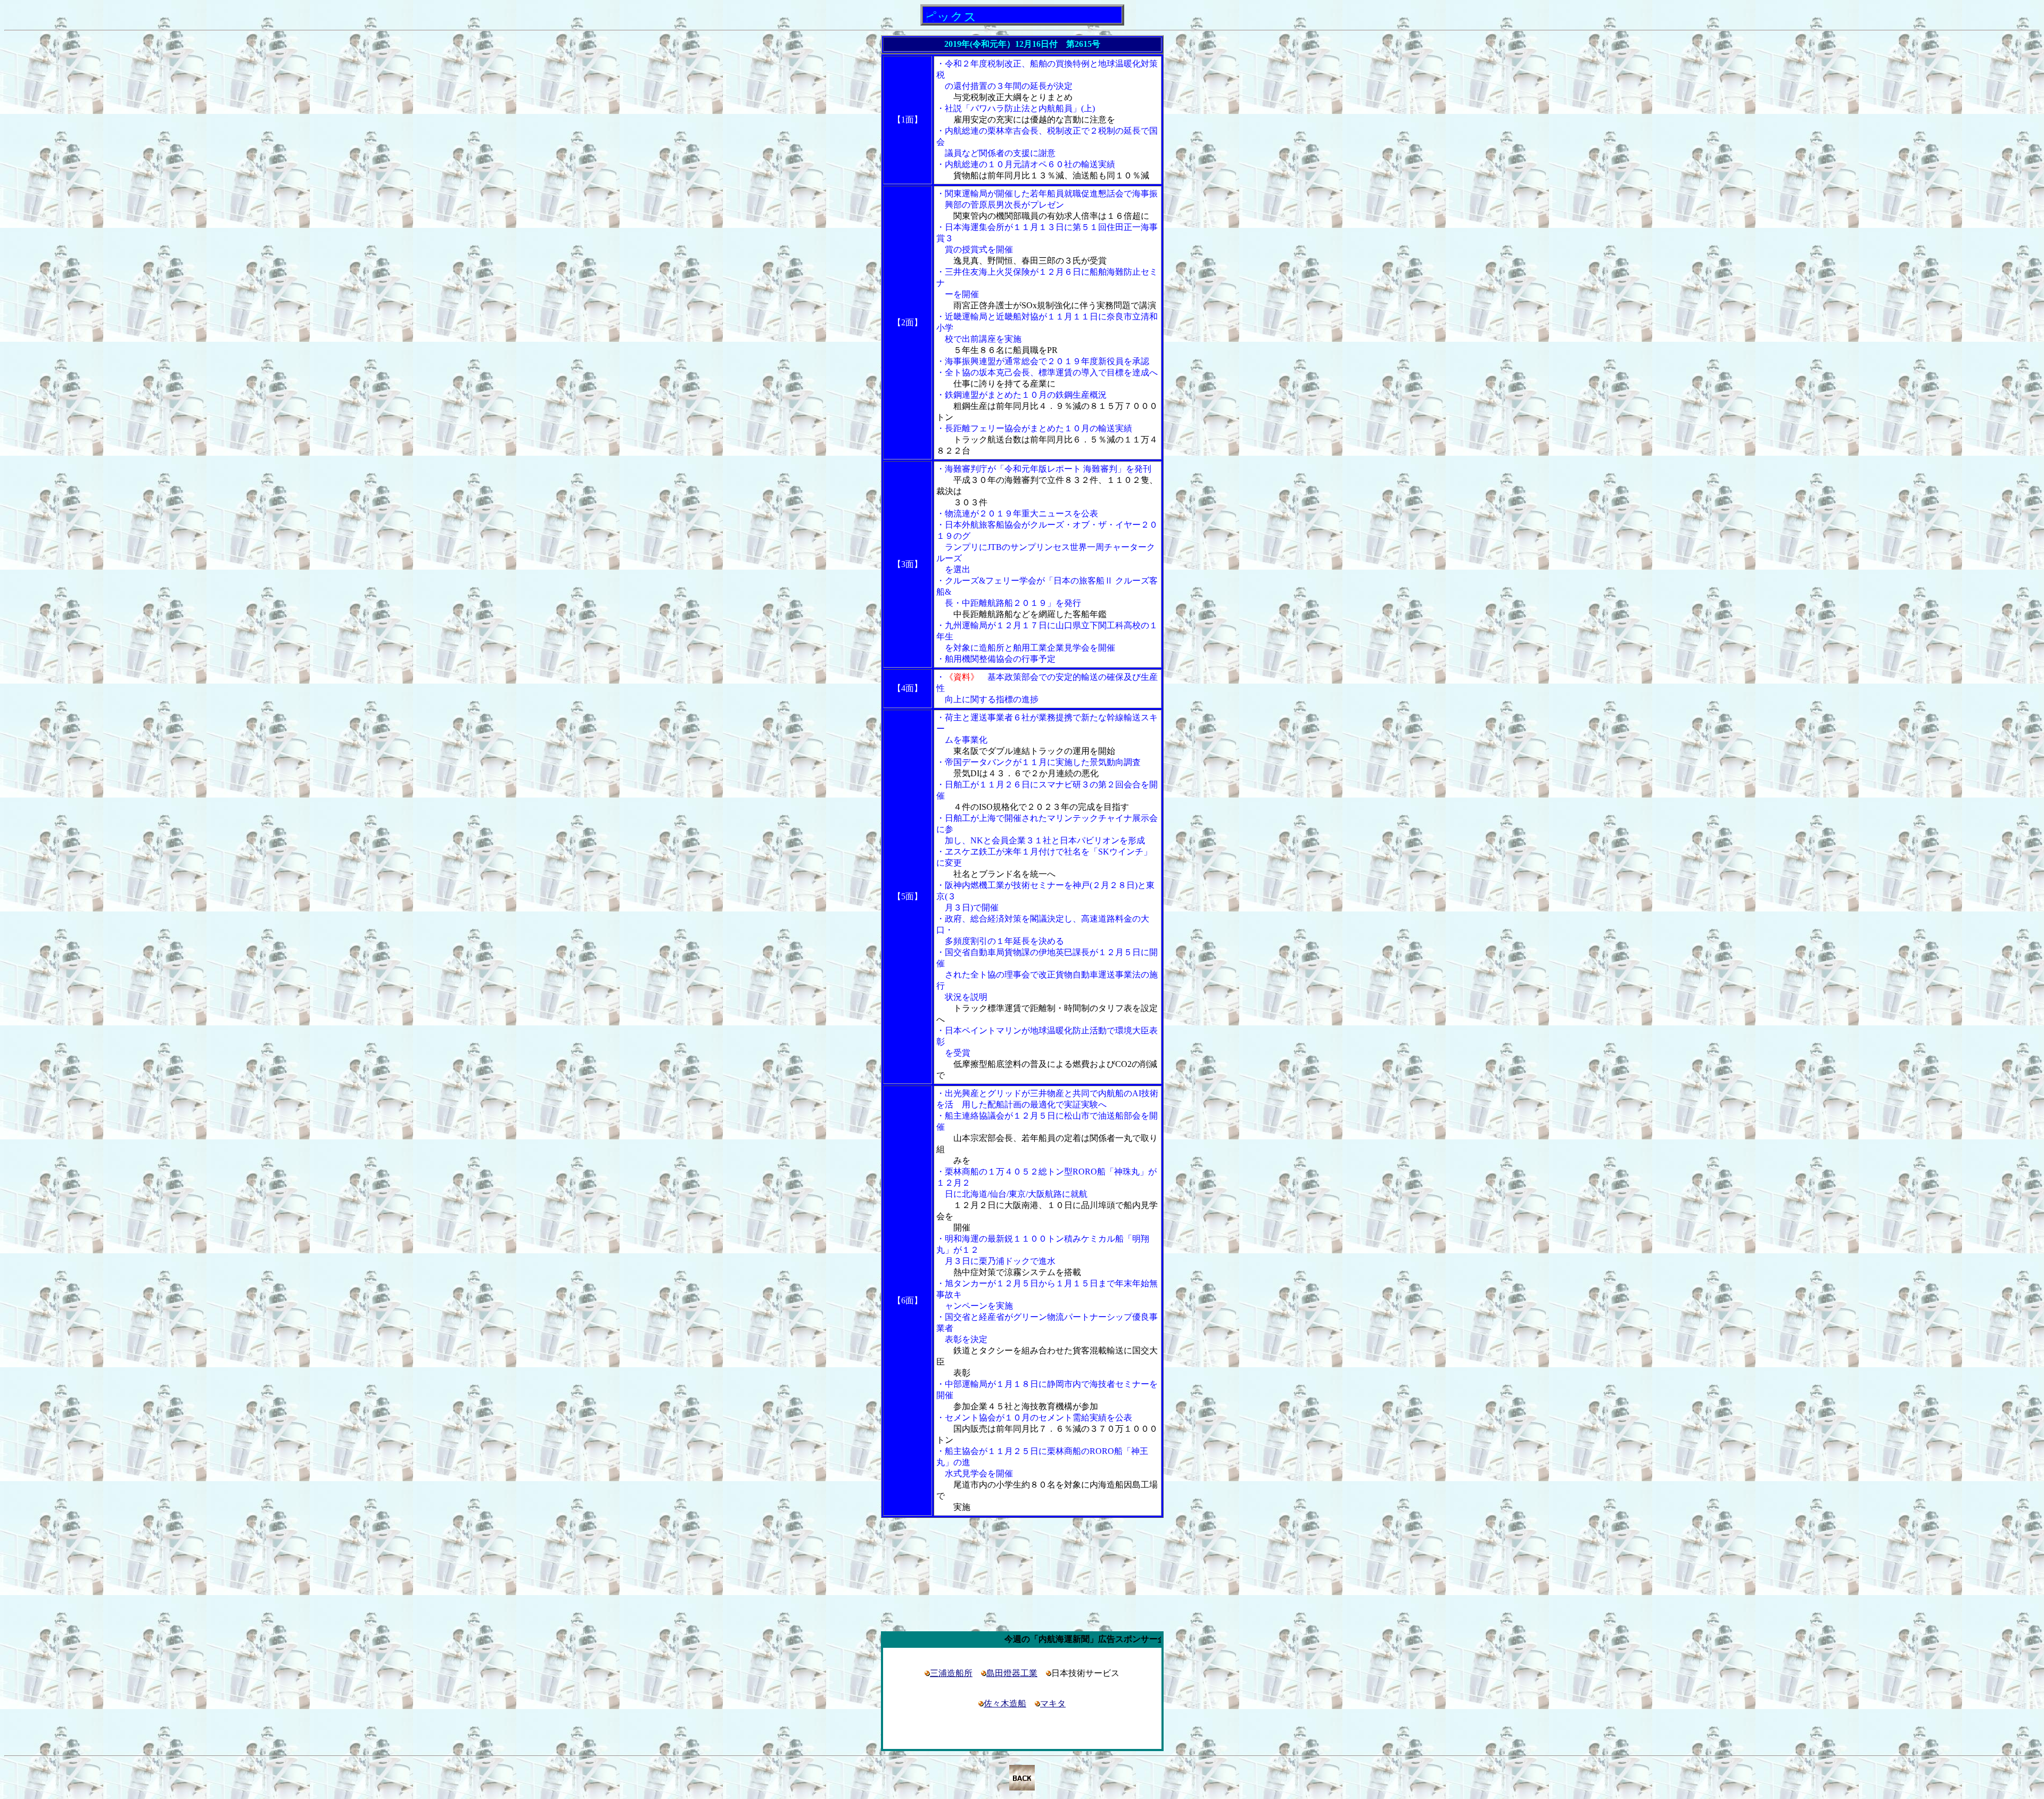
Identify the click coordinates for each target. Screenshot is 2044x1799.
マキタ (1053, 1703)
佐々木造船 (1005, 1703)
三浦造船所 (951, 1673)
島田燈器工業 (1012, 1673)
